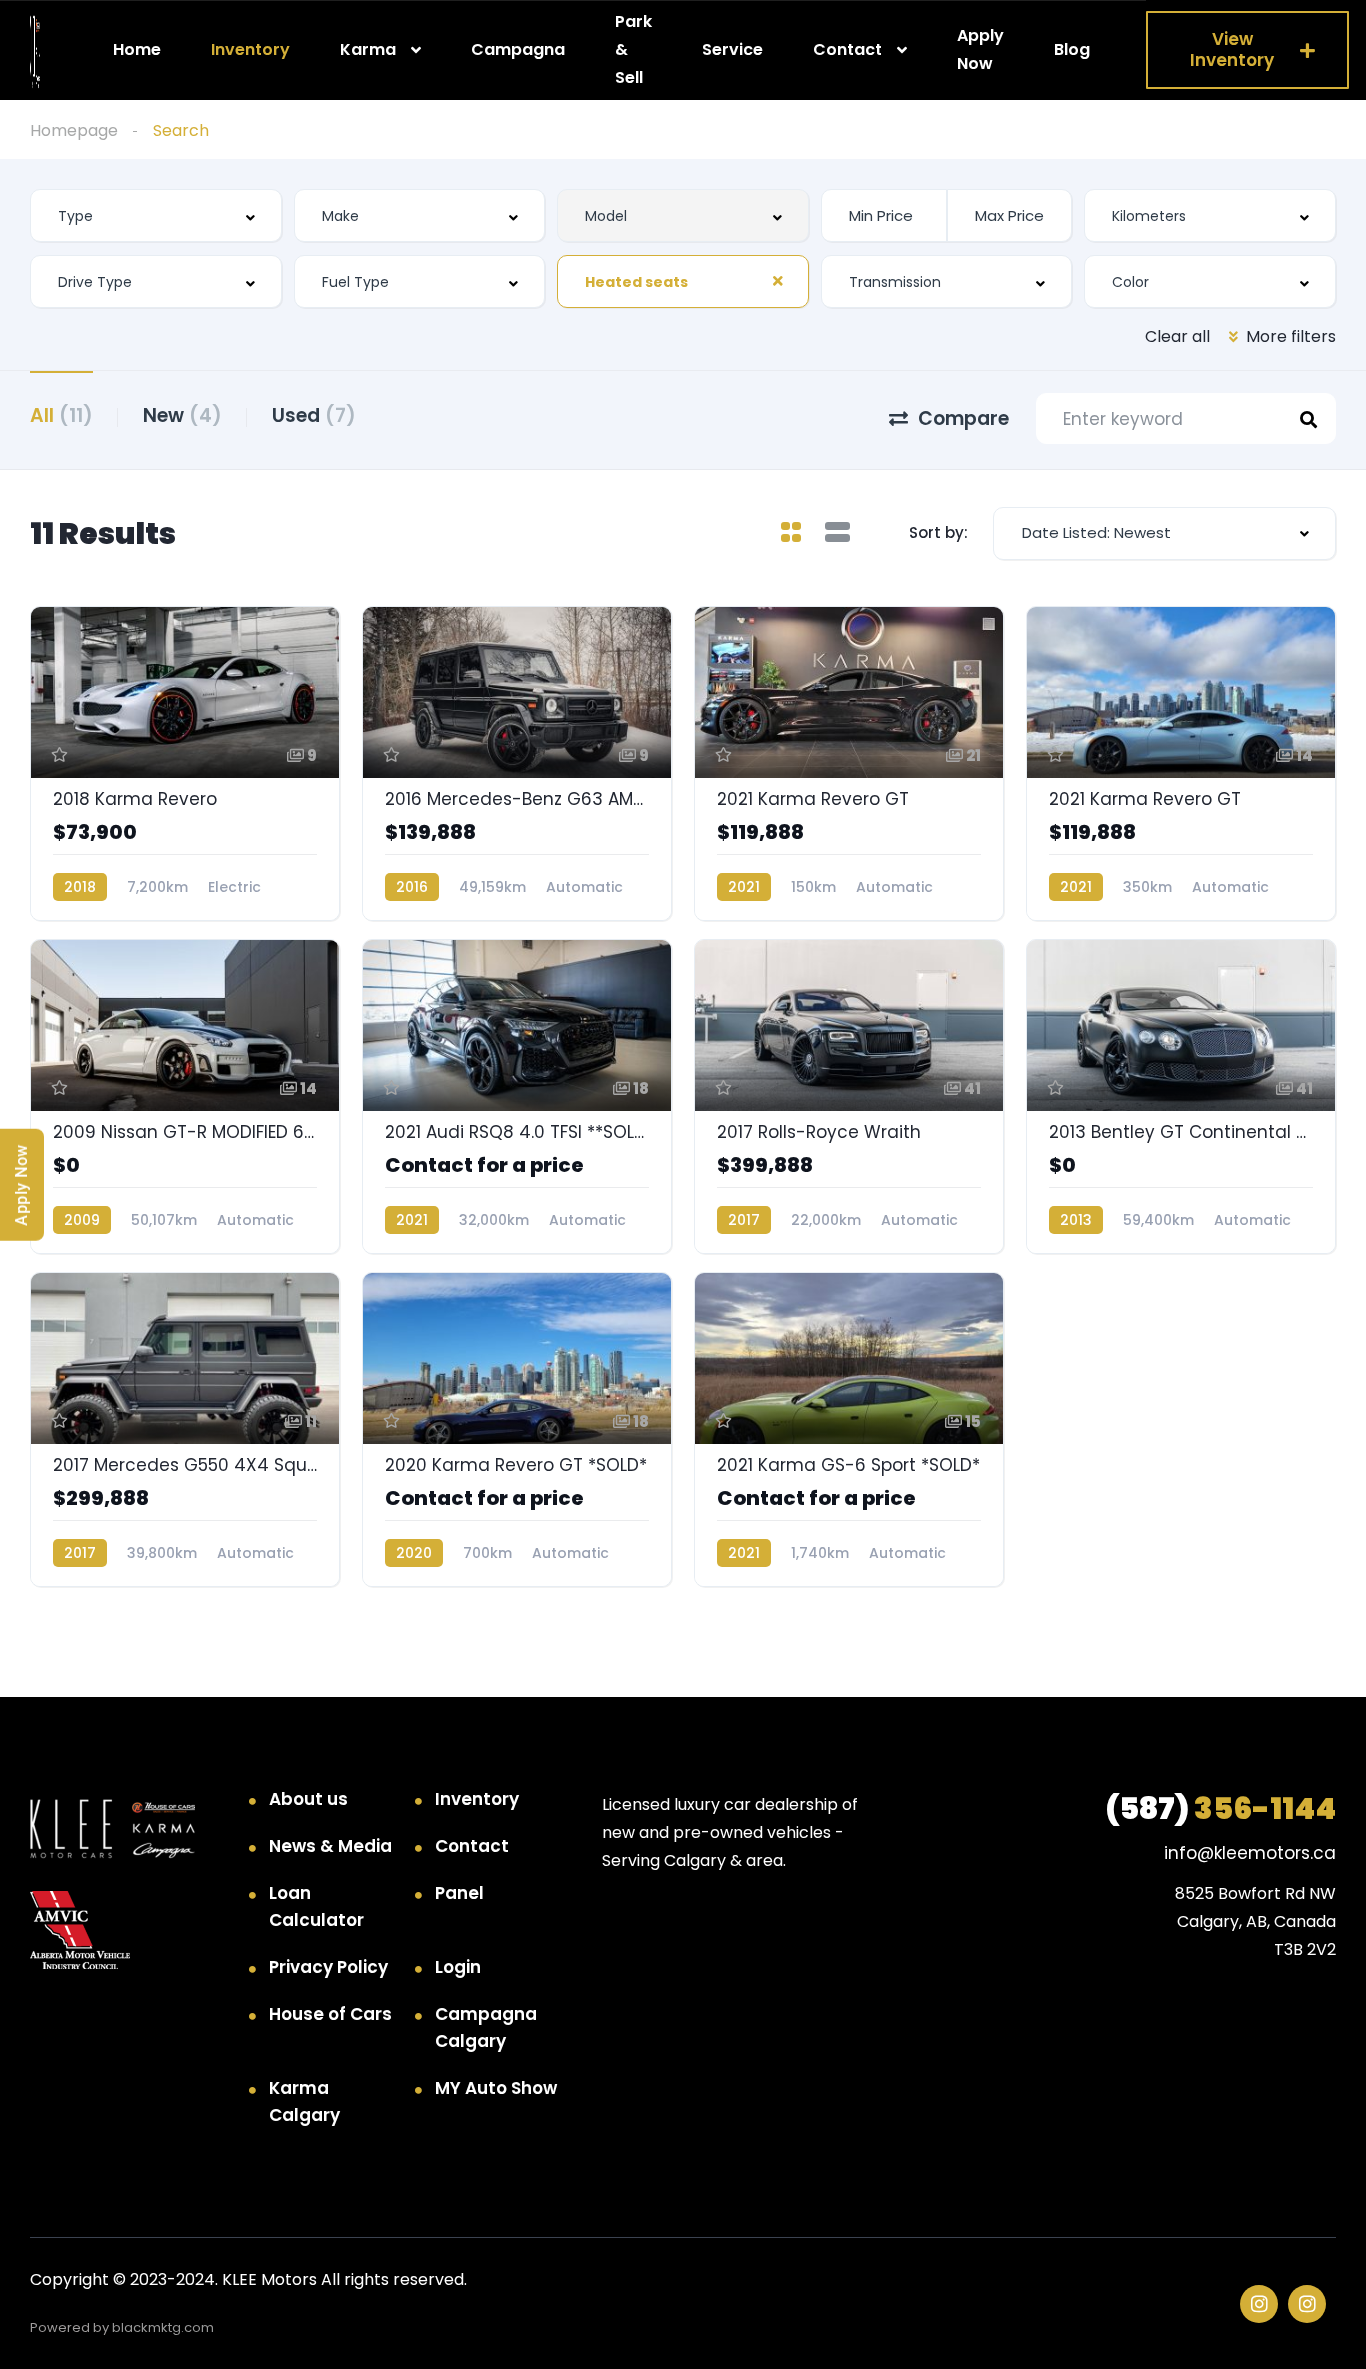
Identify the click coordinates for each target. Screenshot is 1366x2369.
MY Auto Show (496, 2088)
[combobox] (156, 215)
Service (732, 49)
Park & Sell (633, 49)
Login (458, 1967)
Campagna (518, 49)
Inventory (250, 49)
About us (308, 1799)
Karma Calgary (304, 2101)
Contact (847, 49)
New (182, 415)
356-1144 (1220, 1808)
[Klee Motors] (35, 50)
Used (314, 415)
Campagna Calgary (486, 2027)
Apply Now (980, 49)
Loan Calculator (316, 1906)
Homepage (74, 130)
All (61, 415)
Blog (1072, 49)
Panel (459, 1893)
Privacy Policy (328, 1967)
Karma (368, 49)
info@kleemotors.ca (1250, 1853)
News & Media (330, 1846)
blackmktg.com (163, 2327)
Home (137, 49)
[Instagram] (1259, 2304)
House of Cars (330, 2014)
